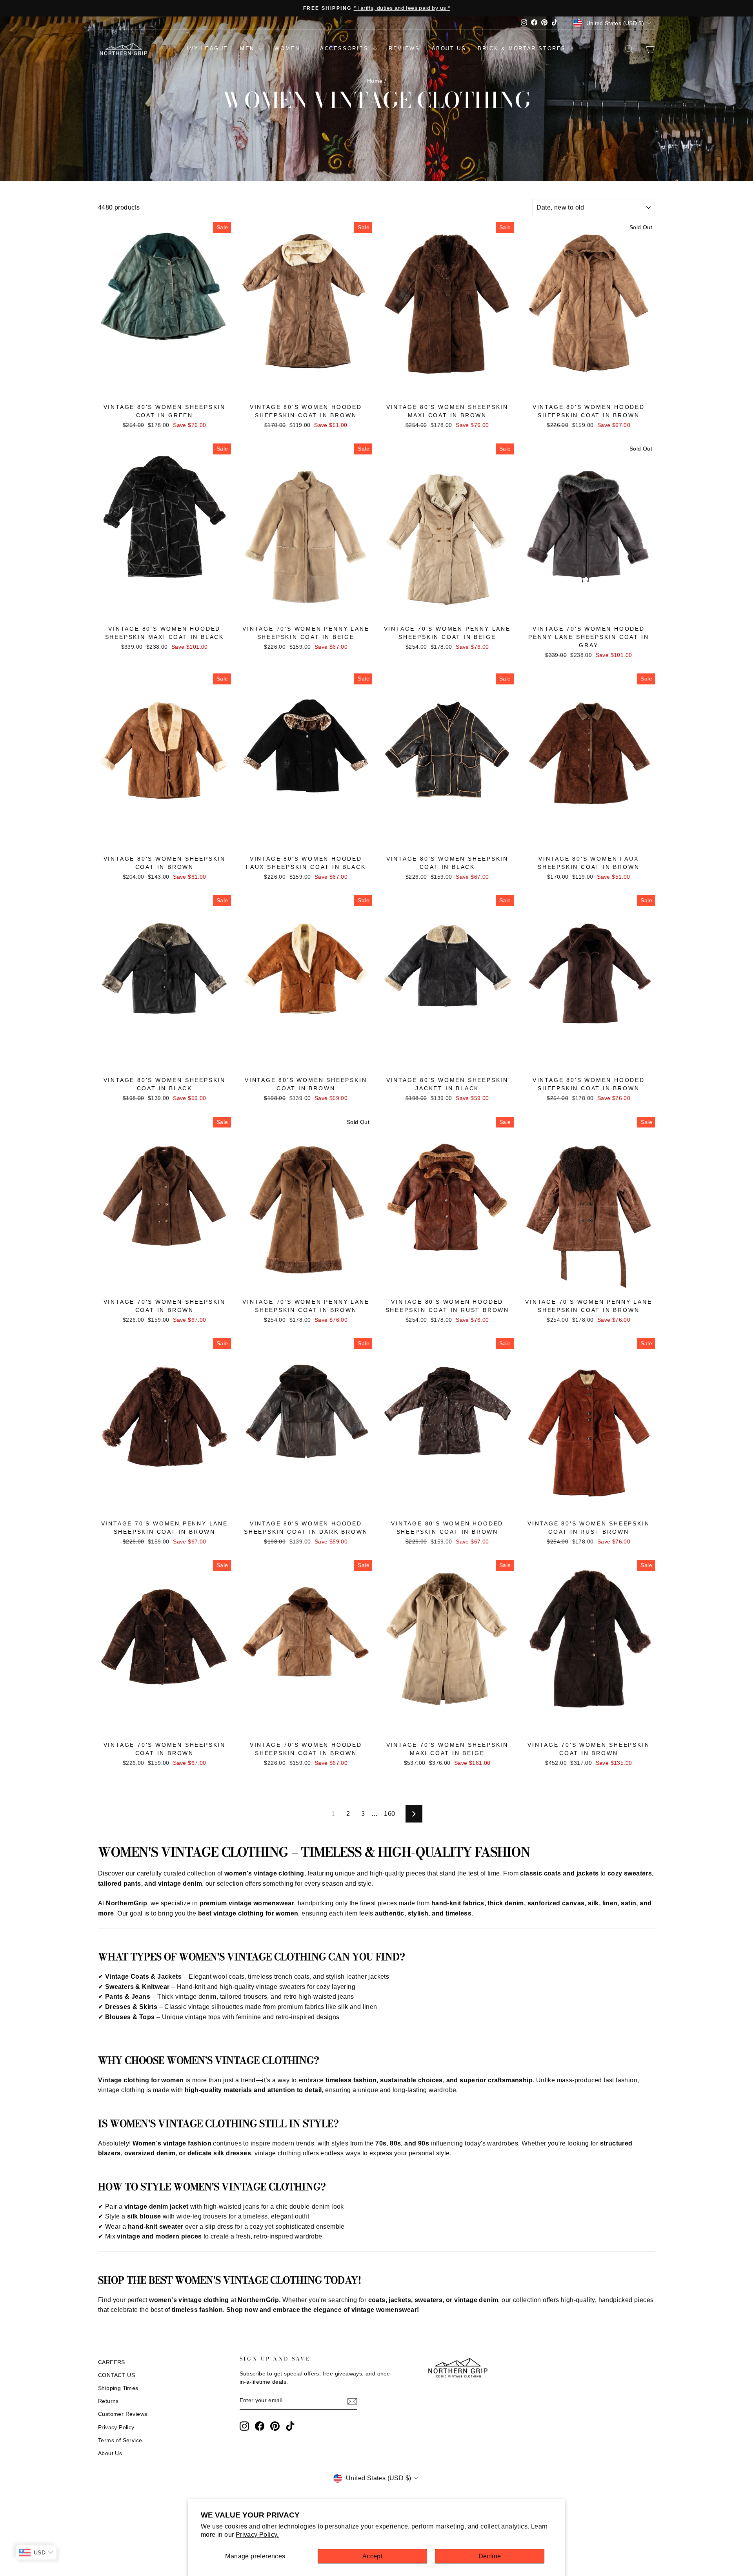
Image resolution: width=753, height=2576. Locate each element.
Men (248, 48)
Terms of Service (120, 2440)
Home (375, 81)
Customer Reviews (123, 2414)
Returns (108, 2401)
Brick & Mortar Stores (522, 48)
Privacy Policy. (257, 2535)
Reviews (404, 48)
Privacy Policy (116, 2427)
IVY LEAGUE (208, 48)
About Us (110, 2453)
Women (288, 48)
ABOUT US (449, 48)
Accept (372, 2556)
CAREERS (112, 2362)
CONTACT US (116, 2375)
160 (389, 1814)
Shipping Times (118, 2388)
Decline (490, 2556)
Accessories (346, 48)
